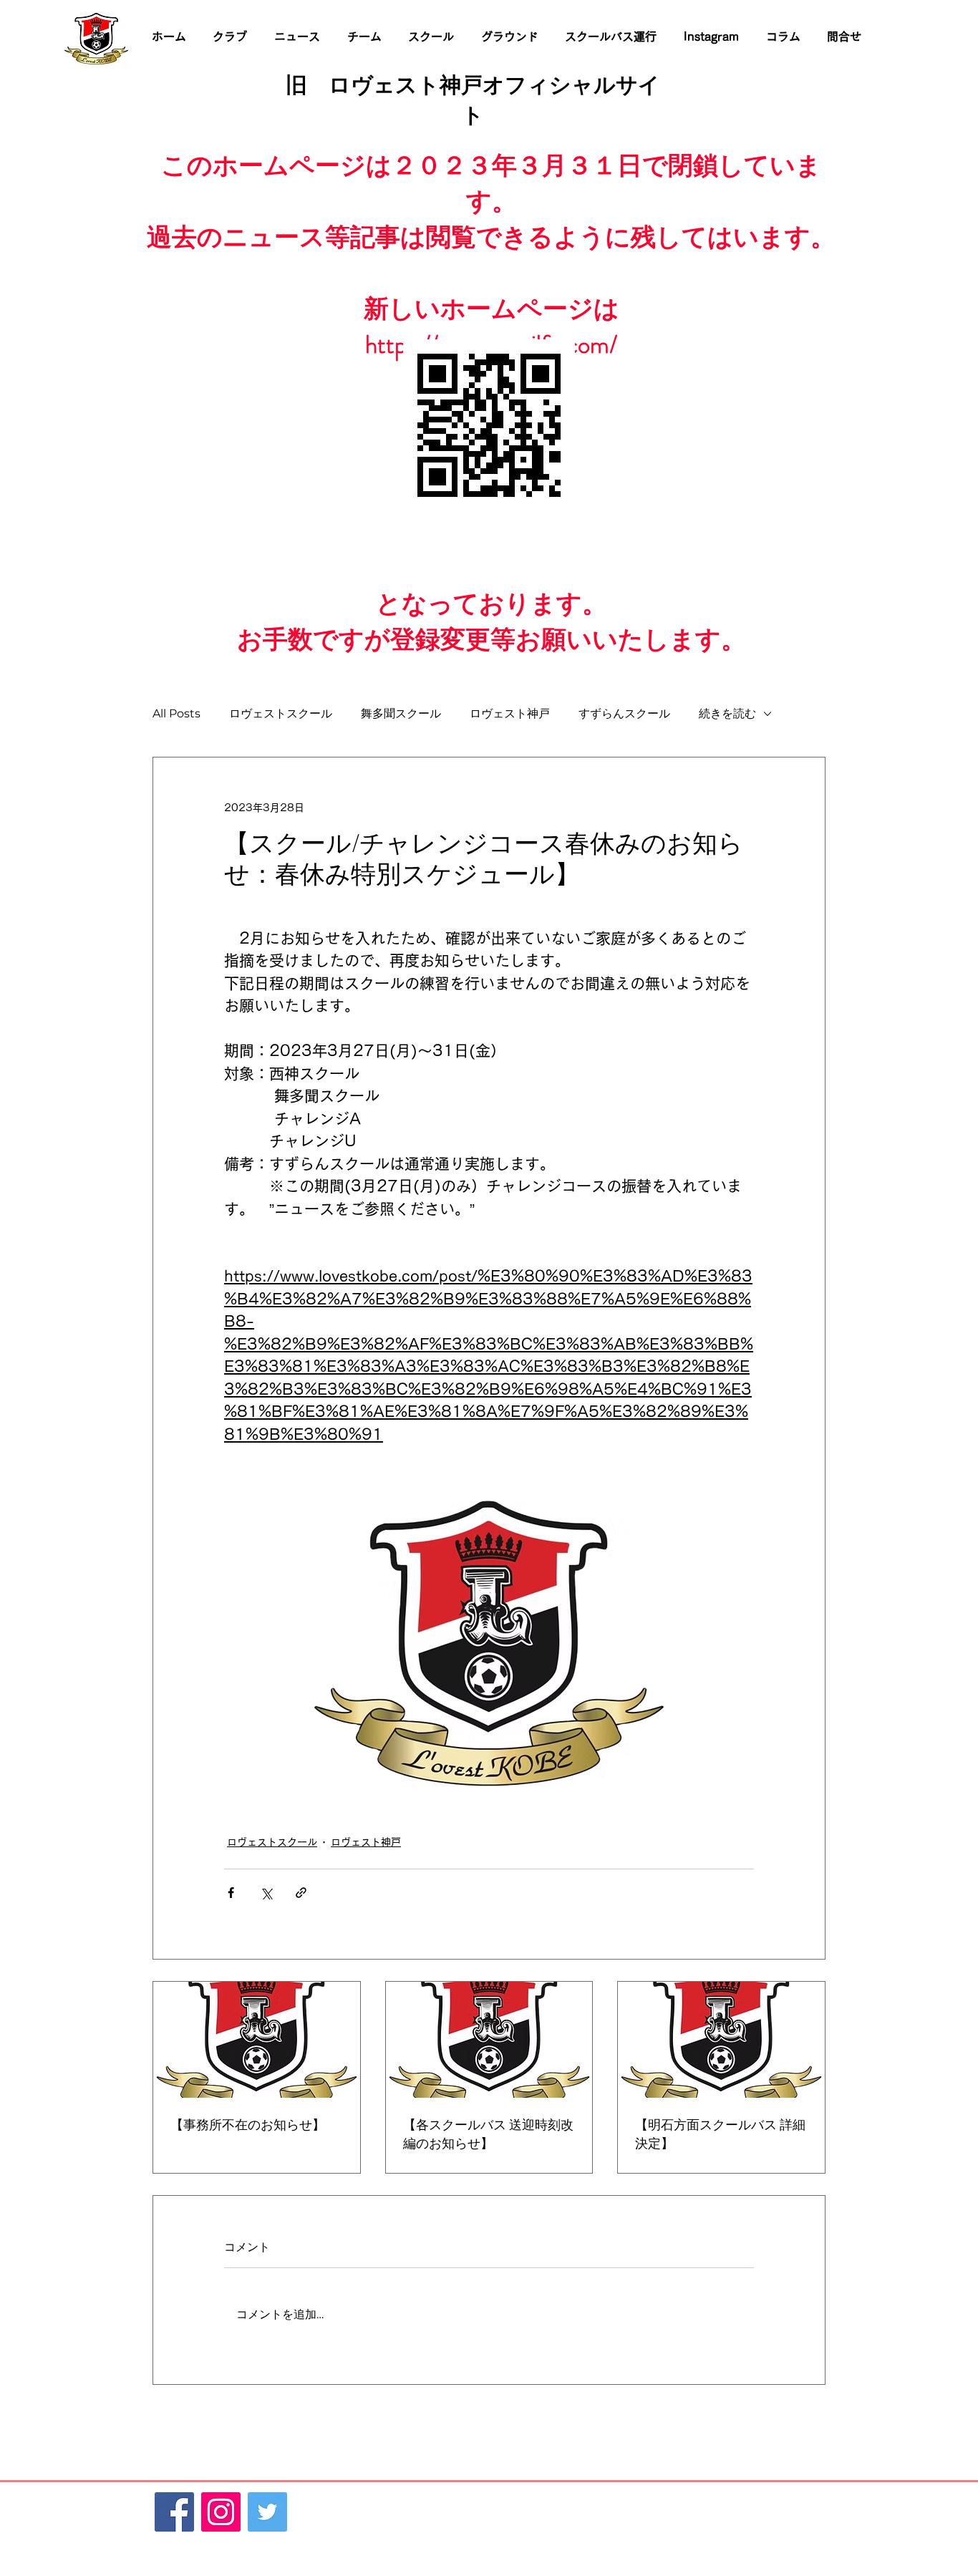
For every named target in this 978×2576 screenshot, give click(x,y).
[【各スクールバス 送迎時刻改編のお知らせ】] (489, 2040)
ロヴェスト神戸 (510, 713)
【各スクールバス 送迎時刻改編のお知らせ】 (488, 2134)
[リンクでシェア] (301, 1893)
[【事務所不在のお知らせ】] (257, 2040)
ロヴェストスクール (281, 713)
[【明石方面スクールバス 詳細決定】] (721, 2040)
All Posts (176, 713)
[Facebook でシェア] (231, 1893)
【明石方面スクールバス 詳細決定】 (720, 2134)
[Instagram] (221, 2512)
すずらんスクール (624, 713)
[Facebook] (174, 2512)
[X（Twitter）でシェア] (266, 1893)
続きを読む (727, 713)
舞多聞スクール (401, 713)
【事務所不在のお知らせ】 (248, 2125)
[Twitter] (267, 2512)
